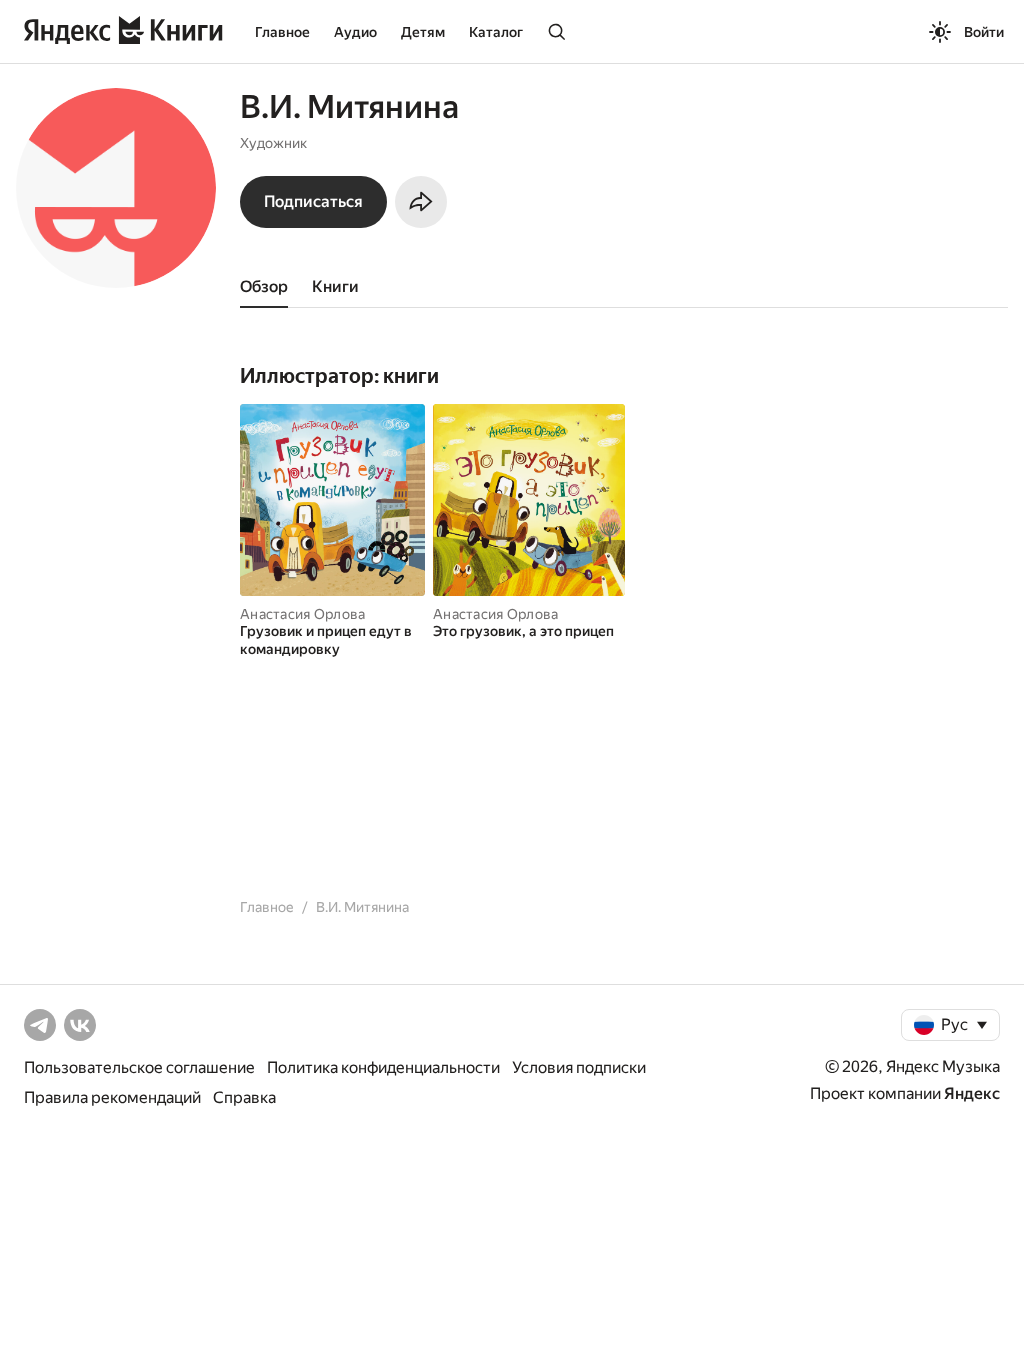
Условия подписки (579, 1067)
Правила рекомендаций (112, 1097)
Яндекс (972, 1093)
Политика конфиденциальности (383, 1067)
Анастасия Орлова (302, 614)
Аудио (355, 32)
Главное (282, 32)
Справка (244, 1097)
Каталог (496, 32)
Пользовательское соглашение (139, 1067)
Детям (423, 32)
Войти (984, 32)
